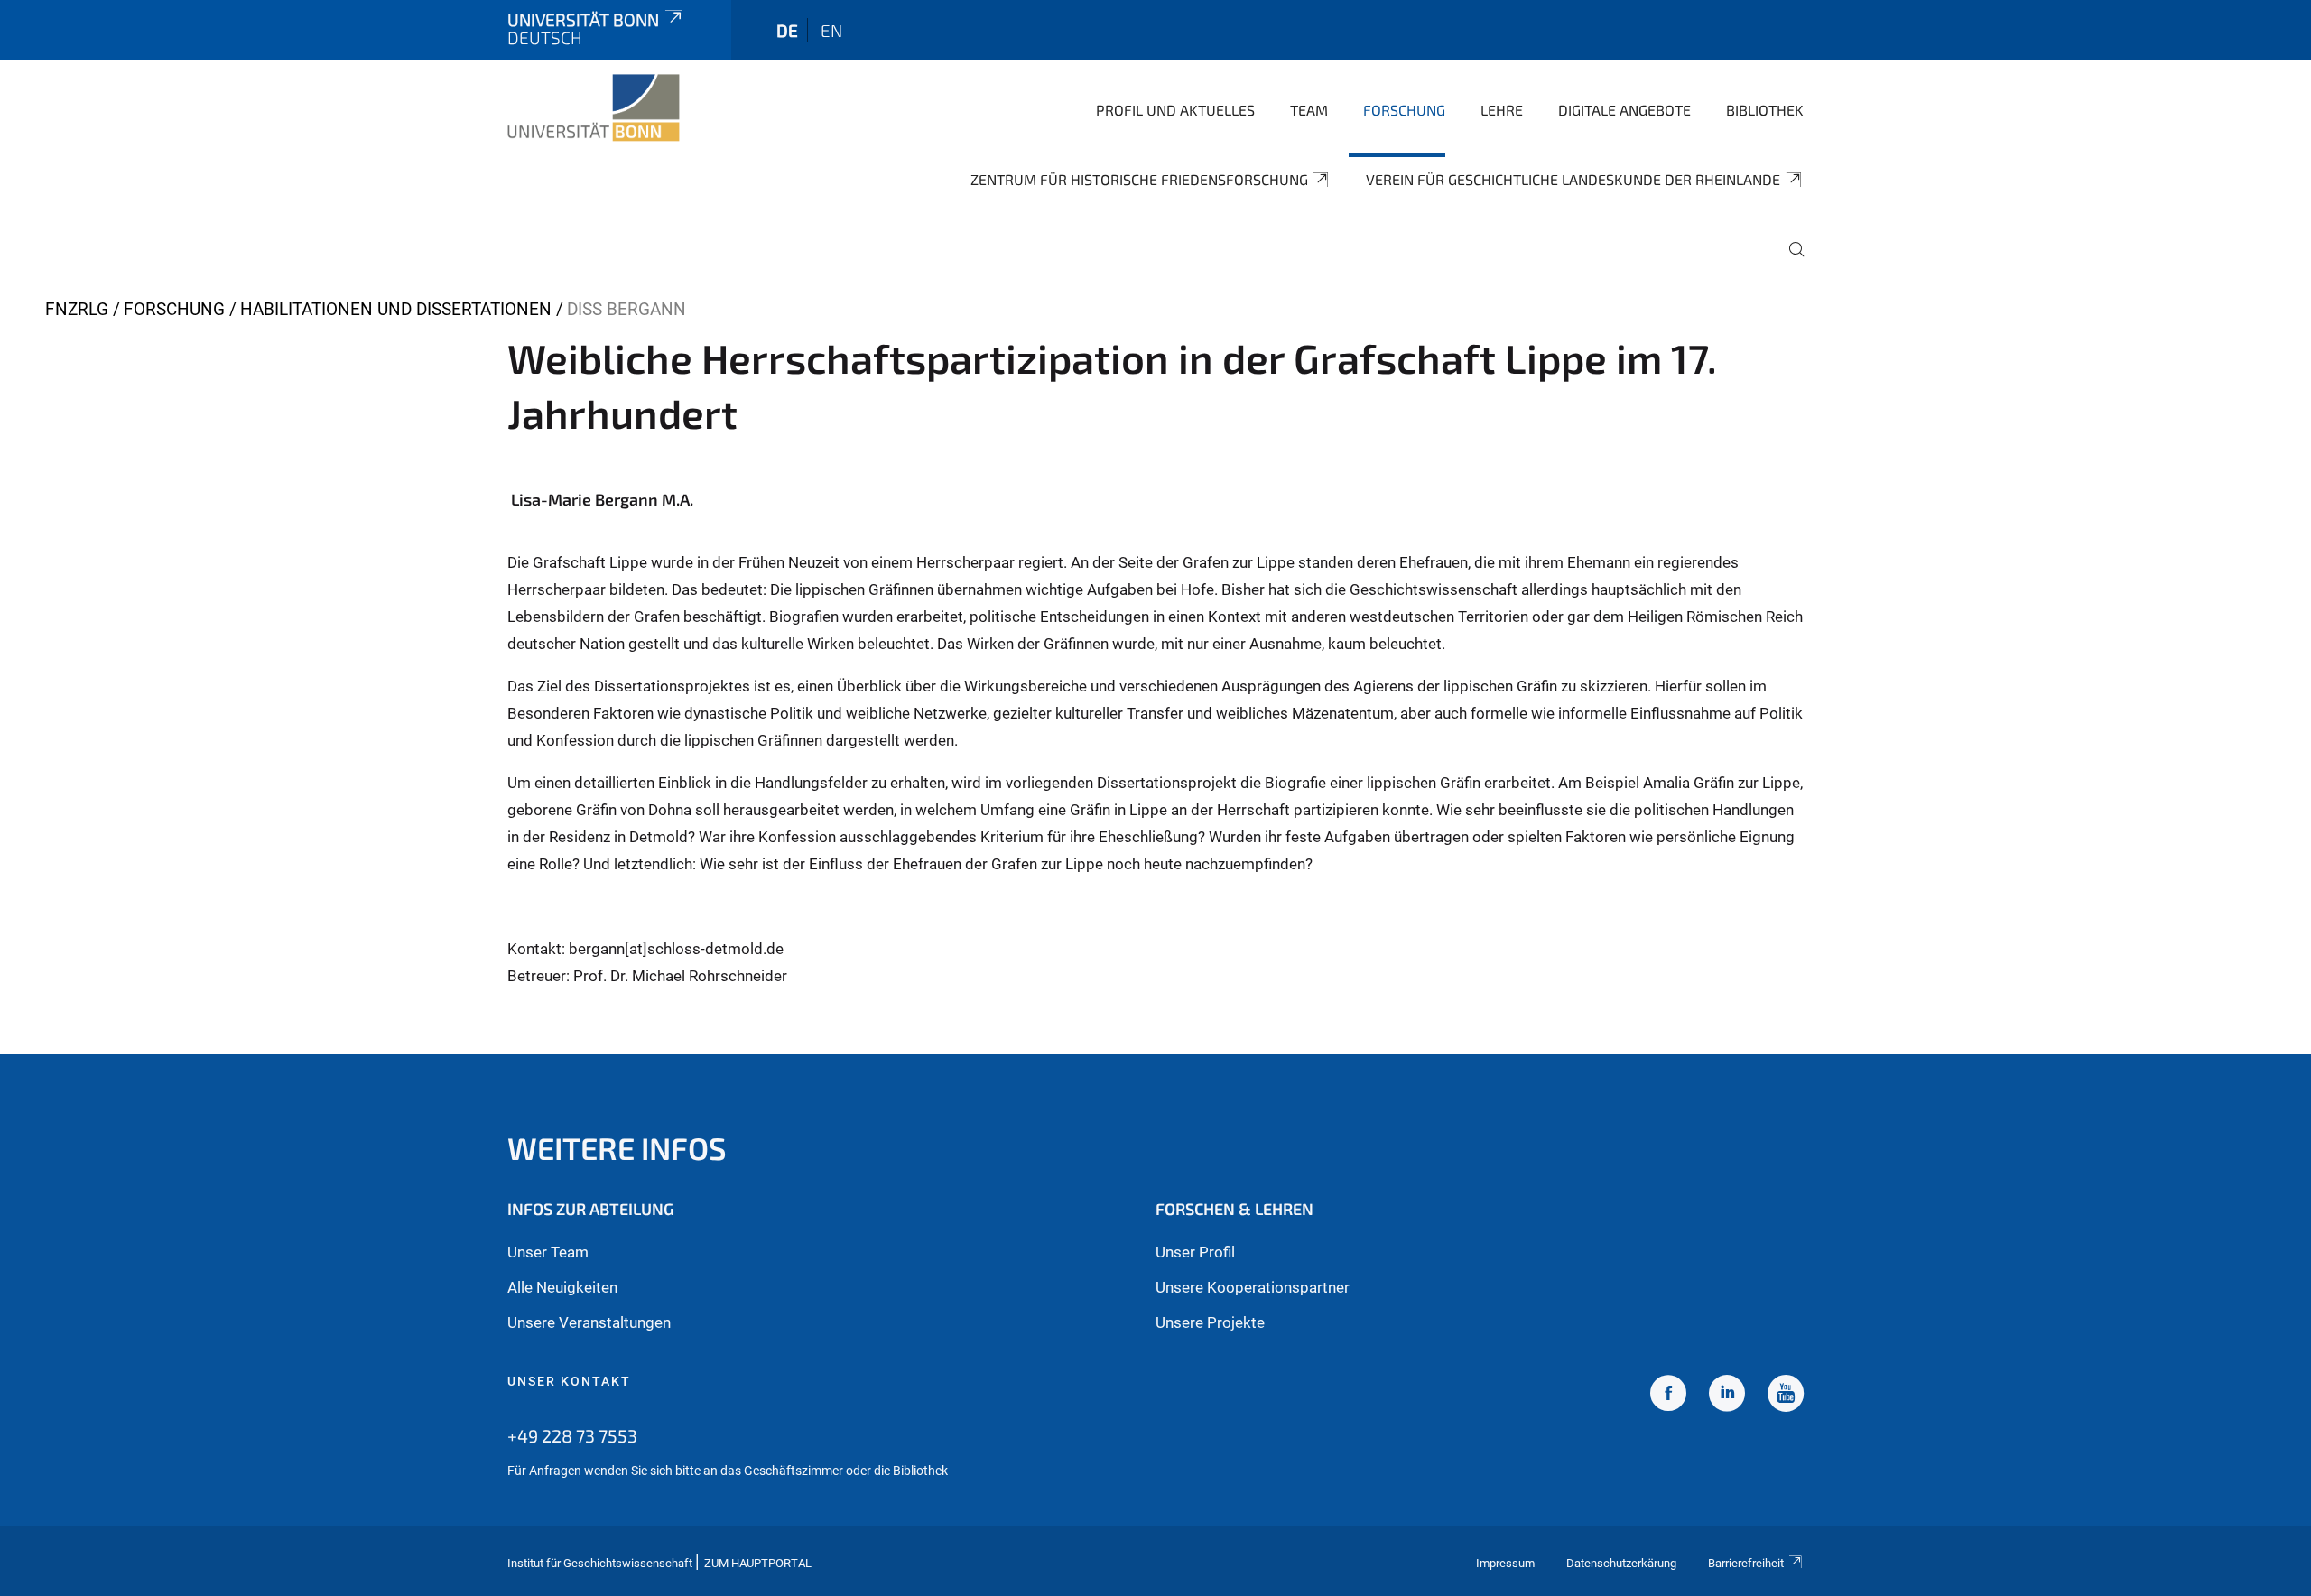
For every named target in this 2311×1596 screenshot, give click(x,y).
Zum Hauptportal (758, 1563)
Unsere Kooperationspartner (1253, 1287)
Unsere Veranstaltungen (589, 1322)
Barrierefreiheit (1746, 1563)
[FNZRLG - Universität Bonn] (594, 108)
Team (1309, 110)
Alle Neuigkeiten (562, 1287)
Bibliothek (1765, 110)
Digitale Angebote (1624, 110)
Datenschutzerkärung (1621, 1563)
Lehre (1502, 110)
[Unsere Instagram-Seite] (1727, 1396)
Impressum (1505, 1563)
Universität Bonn (583, 19)
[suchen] (1789, 262)
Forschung (1404, 110)
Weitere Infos (617, 1148)
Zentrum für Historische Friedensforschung (1139, 179)
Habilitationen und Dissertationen (396, 309)
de (787, 30)
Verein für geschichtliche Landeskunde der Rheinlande (1573, 179)
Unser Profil (1195, 1252)
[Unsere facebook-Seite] (1668, 1396)
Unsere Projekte (1210, 1322)
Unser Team (548, 1252)
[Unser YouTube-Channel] (1786, 1396)
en (831, 30)
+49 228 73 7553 (572, 1435)
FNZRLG (77, 309)
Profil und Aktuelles (1175, 110)
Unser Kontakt (569, 1381)
